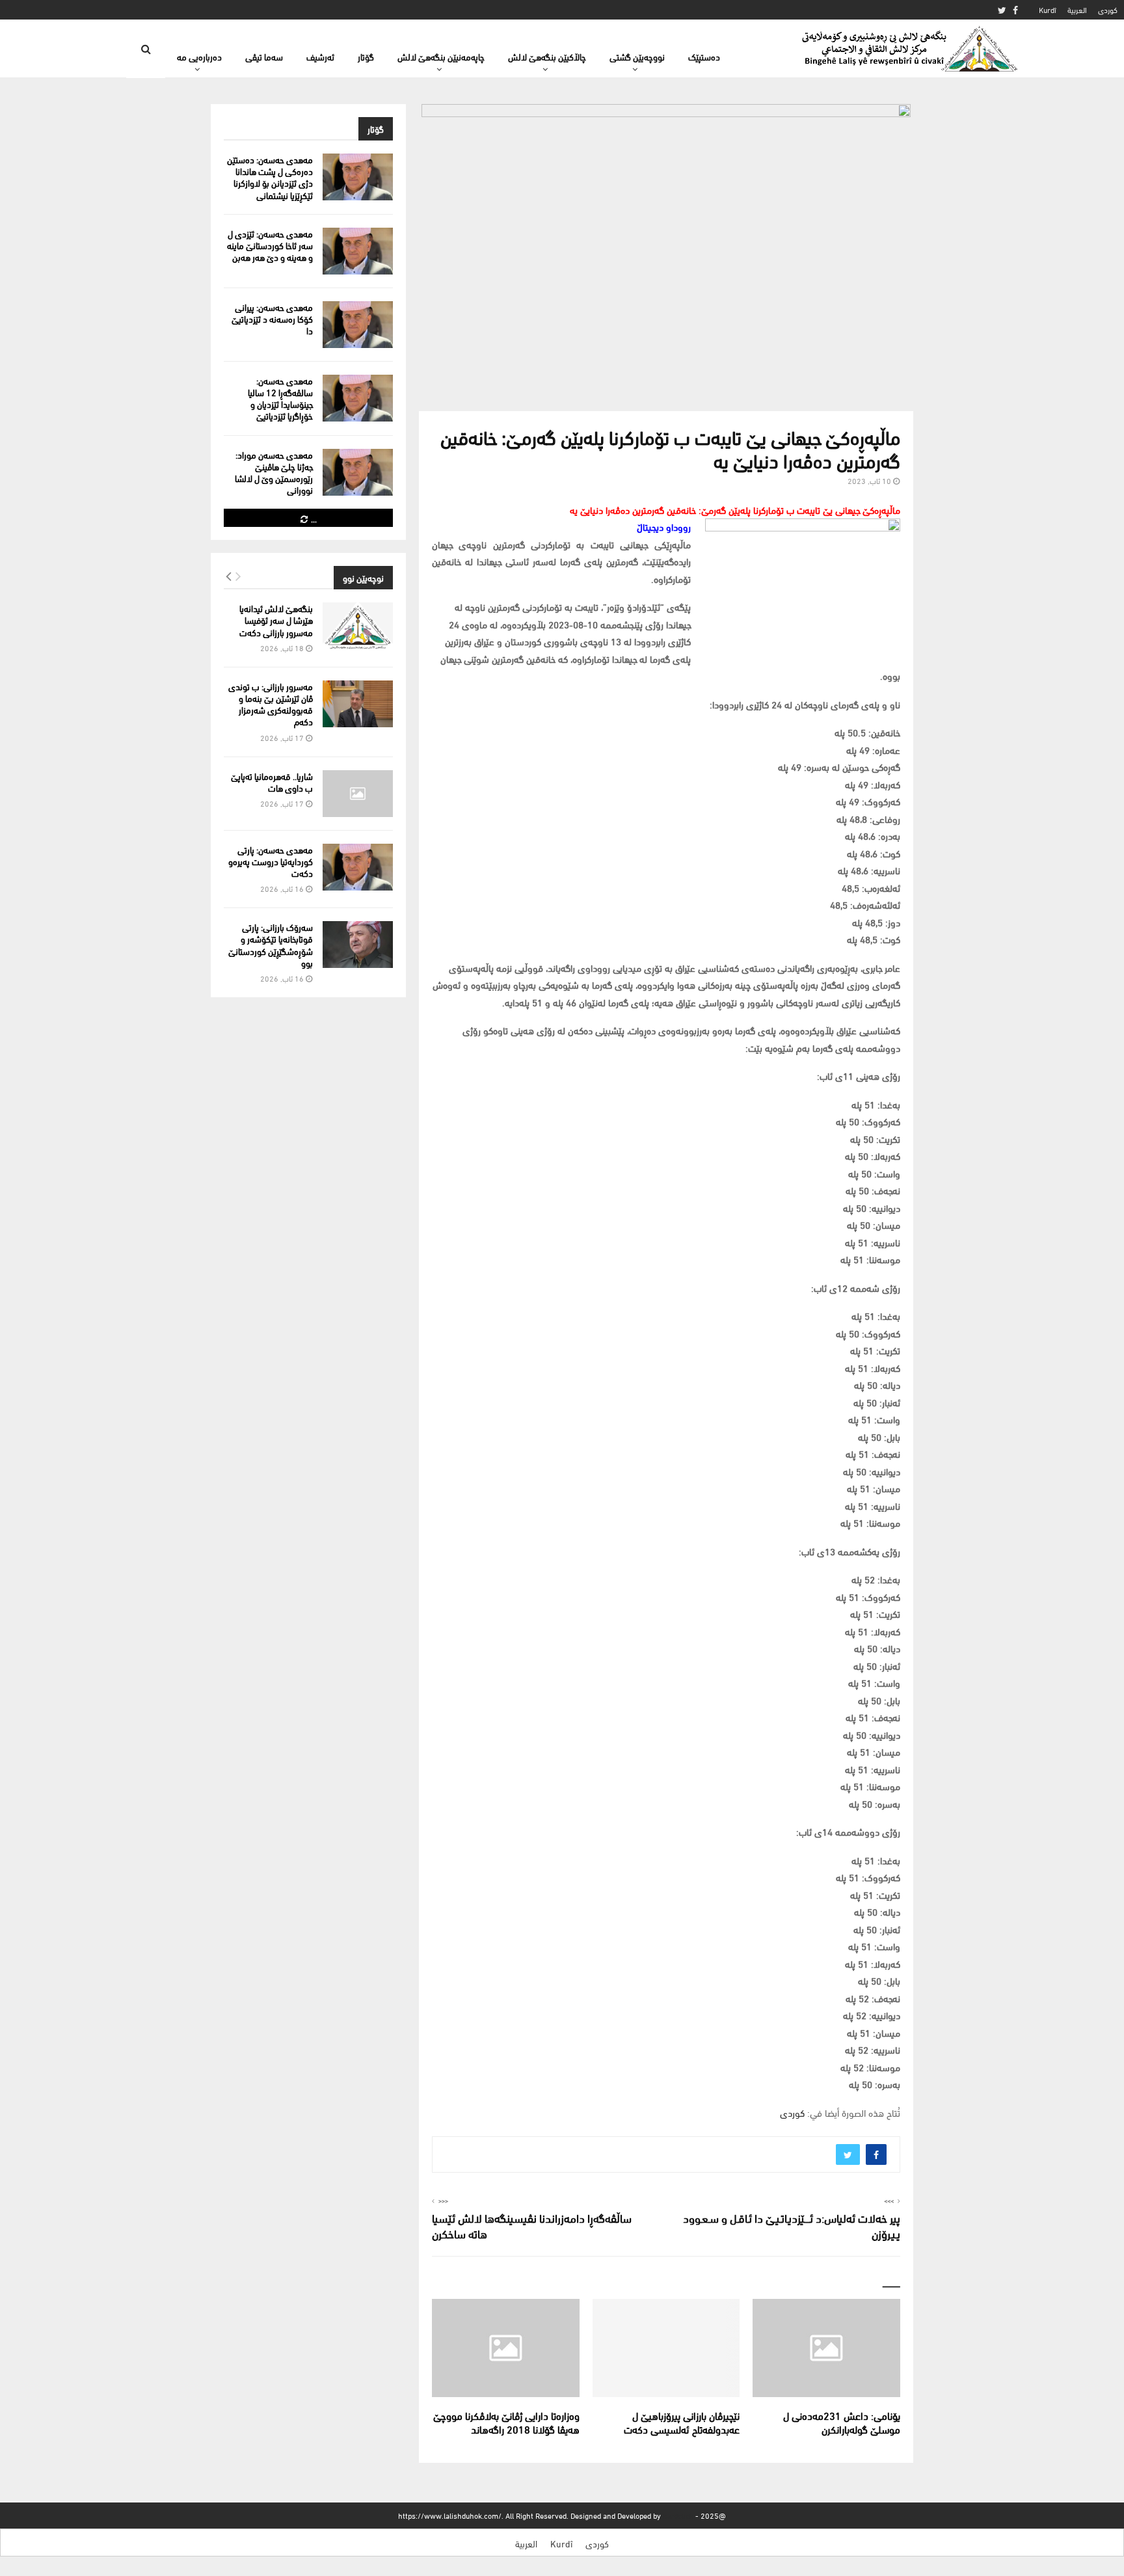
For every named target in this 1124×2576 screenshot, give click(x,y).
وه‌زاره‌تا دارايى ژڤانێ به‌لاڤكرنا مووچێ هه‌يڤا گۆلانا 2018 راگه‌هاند (506, 2422)
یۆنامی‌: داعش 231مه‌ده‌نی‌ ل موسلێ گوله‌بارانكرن (842, 2422)
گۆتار (366, 56)
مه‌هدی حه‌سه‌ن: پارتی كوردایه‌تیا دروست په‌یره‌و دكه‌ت (271, 861)
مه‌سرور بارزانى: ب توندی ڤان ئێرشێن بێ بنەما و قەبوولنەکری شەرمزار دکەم (271, 704)
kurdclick (678, 2515)
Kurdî (1048, 9)
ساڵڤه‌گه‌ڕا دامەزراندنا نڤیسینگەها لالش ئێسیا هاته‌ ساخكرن (532, 2225)
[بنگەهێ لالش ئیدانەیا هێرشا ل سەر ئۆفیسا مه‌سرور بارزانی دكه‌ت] (358, 626)
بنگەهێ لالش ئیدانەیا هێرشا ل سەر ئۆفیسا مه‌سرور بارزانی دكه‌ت (276, 620)
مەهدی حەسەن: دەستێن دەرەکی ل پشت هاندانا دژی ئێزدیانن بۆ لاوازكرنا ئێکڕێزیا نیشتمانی (270, 177)
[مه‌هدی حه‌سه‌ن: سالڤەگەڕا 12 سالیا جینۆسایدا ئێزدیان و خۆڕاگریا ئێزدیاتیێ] (358, 398)
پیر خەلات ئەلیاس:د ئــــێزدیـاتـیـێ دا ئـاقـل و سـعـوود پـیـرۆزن (792, 2225)
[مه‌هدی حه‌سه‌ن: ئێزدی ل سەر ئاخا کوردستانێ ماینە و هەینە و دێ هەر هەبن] (358, 251)
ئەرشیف (320, 56)
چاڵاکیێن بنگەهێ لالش (547, 56)
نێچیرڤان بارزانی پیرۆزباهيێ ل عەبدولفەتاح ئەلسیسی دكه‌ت (682, 2422)
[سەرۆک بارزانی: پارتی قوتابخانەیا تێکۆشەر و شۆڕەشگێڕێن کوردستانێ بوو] (358, 945)
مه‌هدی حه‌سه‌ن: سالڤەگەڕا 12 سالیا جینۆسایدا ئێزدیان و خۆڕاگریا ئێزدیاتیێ (280, 398)
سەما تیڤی (264, 56)
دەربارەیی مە (199, 56)
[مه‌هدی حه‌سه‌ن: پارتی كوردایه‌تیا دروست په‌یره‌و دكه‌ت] (358, 867)
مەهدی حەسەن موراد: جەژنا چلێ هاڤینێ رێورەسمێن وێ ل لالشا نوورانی (274, 472)
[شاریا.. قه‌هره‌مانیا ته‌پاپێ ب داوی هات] (358, 794)
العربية (1077, 9)
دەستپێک (704, 56)
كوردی (1108, 9)
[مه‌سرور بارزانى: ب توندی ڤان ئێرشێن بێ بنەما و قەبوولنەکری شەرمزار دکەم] (358, 704)
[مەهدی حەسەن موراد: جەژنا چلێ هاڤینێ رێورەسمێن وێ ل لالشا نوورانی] (358, 472)
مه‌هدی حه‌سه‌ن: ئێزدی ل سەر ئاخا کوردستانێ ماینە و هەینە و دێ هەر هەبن (270, 245)
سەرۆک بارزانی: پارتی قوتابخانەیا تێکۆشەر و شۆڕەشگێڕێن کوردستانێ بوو (271, 945)
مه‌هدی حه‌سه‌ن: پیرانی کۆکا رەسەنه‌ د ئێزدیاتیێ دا (272, 318)
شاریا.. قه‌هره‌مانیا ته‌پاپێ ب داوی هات (272, 782)
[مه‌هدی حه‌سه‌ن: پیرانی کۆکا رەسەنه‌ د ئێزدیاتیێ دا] (358, 325)
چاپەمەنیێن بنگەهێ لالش (441, 56)
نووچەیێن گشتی (637, 56)
